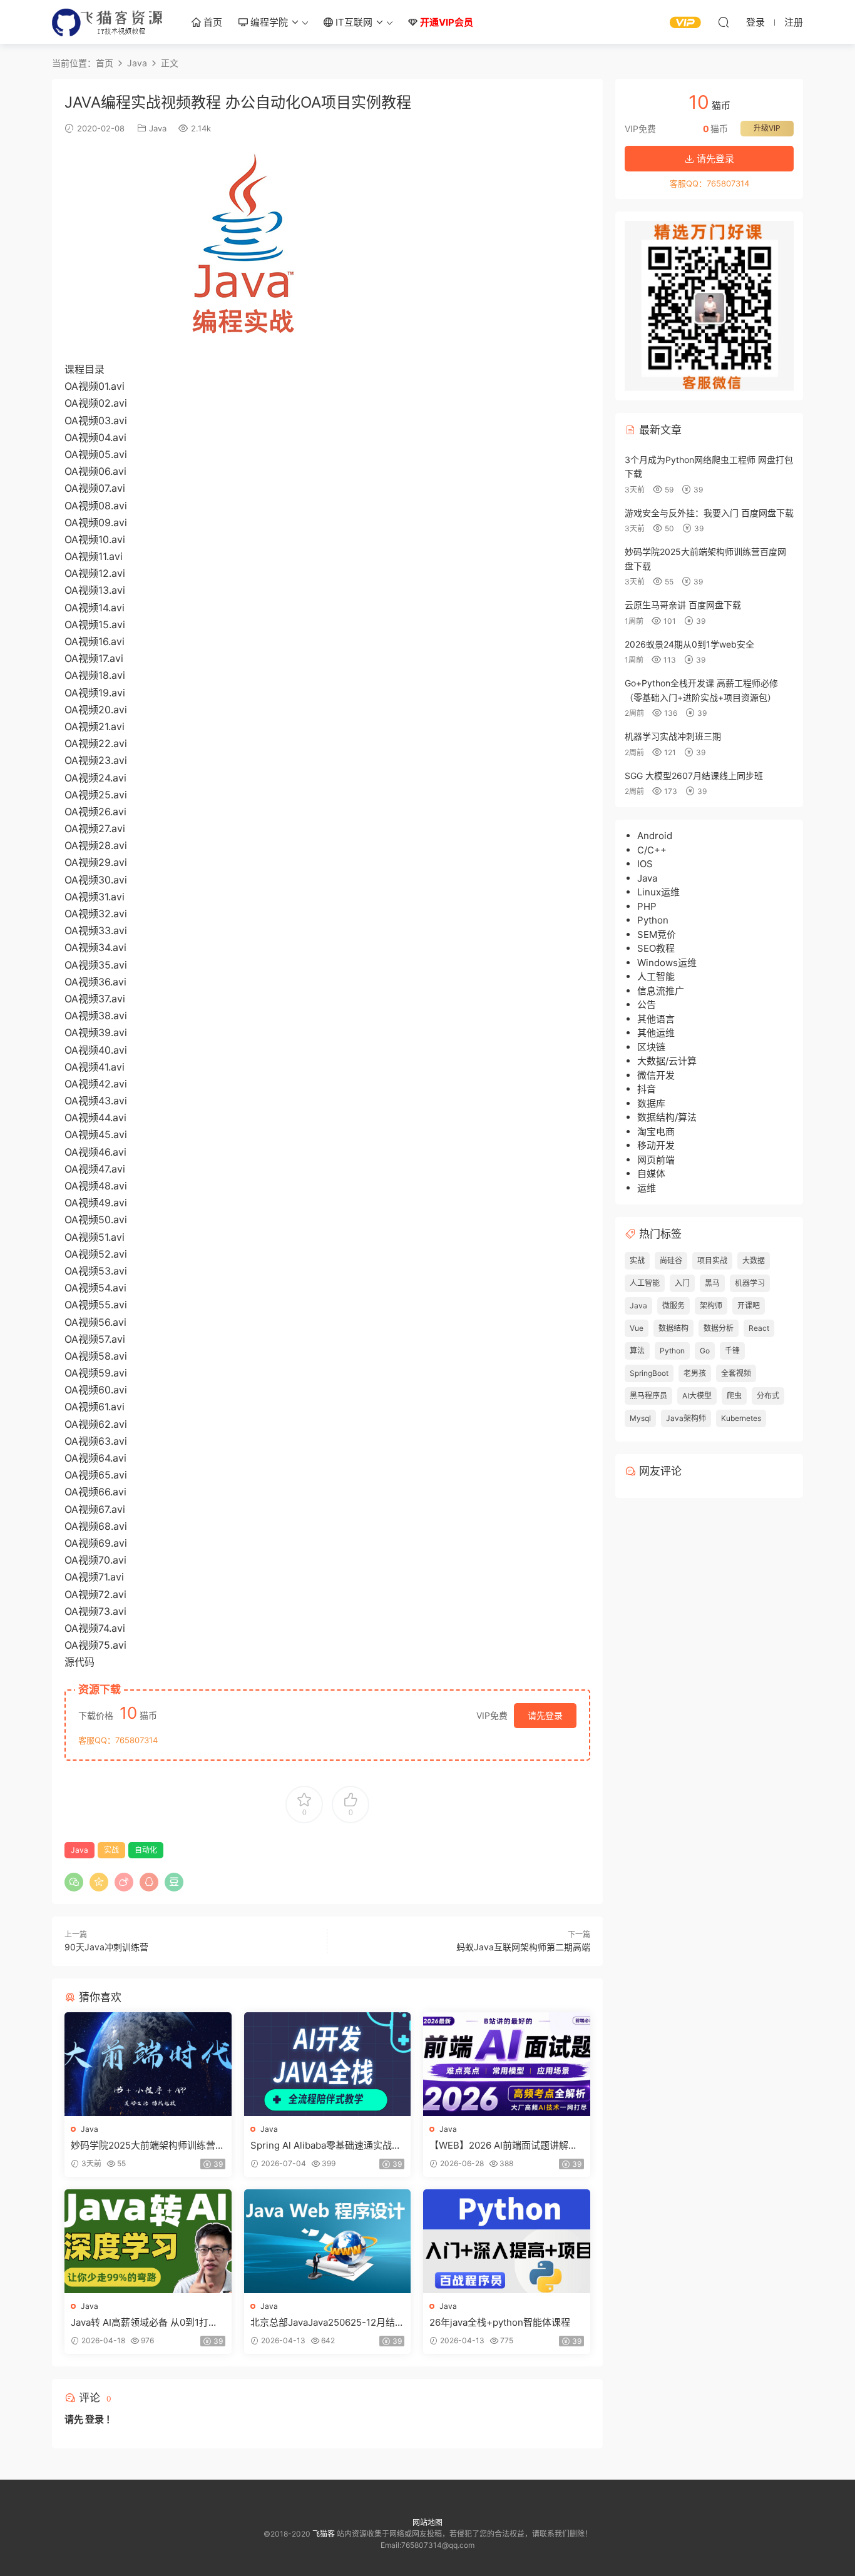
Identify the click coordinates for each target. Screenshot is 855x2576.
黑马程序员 (648, 1396)
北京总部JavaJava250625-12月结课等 (327, 2323)
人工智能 (656, 976)
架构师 (711, 1306)
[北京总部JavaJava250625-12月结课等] (328, 2241)
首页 (212, 22)
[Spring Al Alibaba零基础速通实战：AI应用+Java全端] (328, 2064)
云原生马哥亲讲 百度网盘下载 (683, 605)
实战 (111, 1850)
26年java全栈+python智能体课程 (500, 2322)
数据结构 (673, 1328)
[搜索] (724, 22)
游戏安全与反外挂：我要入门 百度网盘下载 (709, 513)
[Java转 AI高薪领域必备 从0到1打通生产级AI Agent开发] (148, 2241)
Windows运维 (667, 963)
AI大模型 (697, 1396)
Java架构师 (686, 1418)
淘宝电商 (656, 1132)
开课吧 (749, 1306)
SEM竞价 (657, 934)
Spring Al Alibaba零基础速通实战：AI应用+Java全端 (326, 2146)
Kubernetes (741, 1418)
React (759, 1328)
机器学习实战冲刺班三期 (673, 736)
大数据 (754, 1260)
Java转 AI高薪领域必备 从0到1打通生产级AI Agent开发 (144, 2323)
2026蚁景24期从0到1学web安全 (689, 644)
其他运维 (656, 1033)
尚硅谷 (671, 1260)
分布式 (768, 1396)
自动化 (146, 1850)
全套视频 (736, 1373)
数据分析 (719, 1328)
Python (653, 920)
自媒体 (651, 1173)
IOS (645, 864)
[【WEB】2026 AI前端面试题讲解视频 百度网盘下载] (507, 2064)
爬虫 (734, 1396)
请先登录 (545, 1715)
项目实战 (712, 1260)
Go (705, 1351)
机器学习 (750, 1283)
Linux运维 (658, 892)
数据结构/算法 (667, 1117)
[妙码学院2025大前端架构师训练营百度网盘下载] (148, 2064)
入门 (682, 1283)
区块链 (651, 1047)
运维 (647, 1188)
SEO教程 (656, 948)
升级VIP (767, 128)
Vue (637, 1328)
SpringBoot (649, 1373)
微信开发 (656, 1075)
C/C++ (652, 850)
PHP (647, 906)
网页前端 (656, 1160)
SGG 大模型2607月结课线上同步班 (694, 776)
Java (158, 128)
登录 (95, 2419)
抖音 (647, 1089)
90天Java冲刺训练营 (106, 1947)
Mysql (640, 1418)
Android (655, 836)
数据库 (651, 1103)
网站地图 (427, 2523)
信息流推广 (661, 991)
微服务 (673, 1306)
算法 (637, 1351)
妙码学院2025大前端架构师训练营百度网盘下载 (148, 2146)
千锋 (732, 1351)
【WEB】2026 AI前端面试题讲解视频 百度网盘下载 (504, 2146)
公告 (647, 1005)
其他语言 (656, 1019)
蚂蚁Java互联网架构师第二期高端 (523, 1947)
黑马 (712, 1283)
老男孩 (695, 1373)
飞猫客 (108, 22)
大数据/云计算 (667, 1061)
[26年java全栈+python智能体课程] (507, 2241)
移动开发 (656, 1145)
